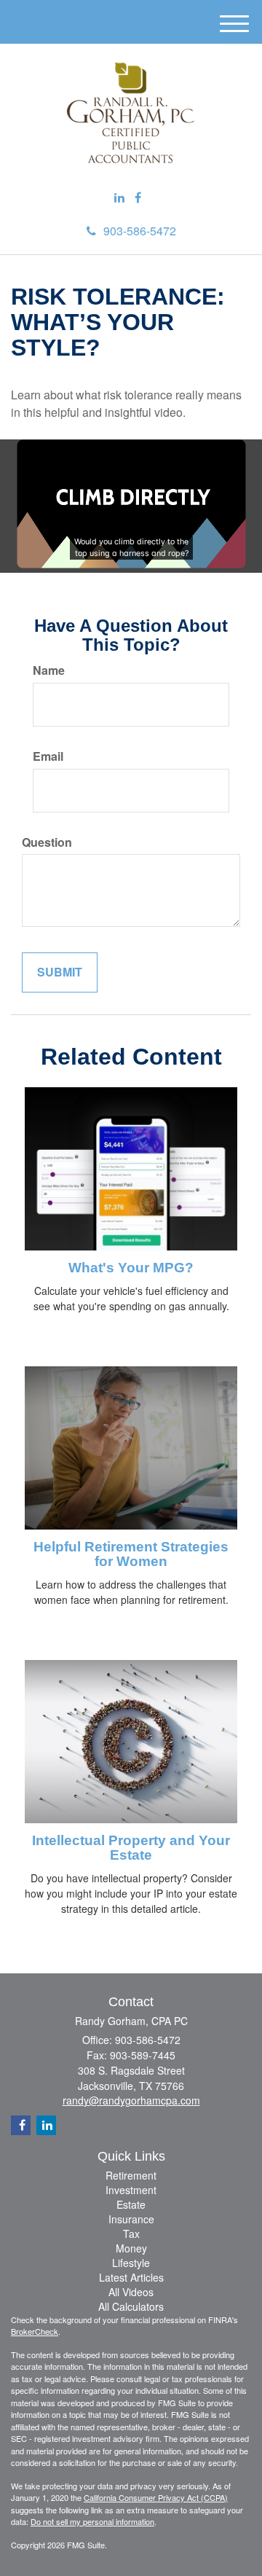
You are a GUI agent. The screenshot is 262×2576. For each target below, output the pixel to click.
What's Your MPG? (131, 1268)
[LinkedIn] (119, 198)
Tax (131, 2234)
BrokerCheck (35, 2331)
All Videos (131, 2292)
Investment (131, 2190)
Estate (131, 2204)
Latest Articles (131, 2277)
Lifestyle (131, 2263)
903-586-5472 (140, 231)
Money (131, 2248)
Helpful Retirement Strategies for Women (131, 1554)
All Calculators (131, 2306)
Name (49, 670)
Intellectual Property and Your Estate (131, 1848)
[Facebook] (138, 198)
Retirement (131, 2175)
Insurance (131, 2219)
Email (48, 756)
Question (47, 842)
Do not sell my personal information (92, 2521)
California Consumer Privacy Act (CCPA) (156, 2497)
